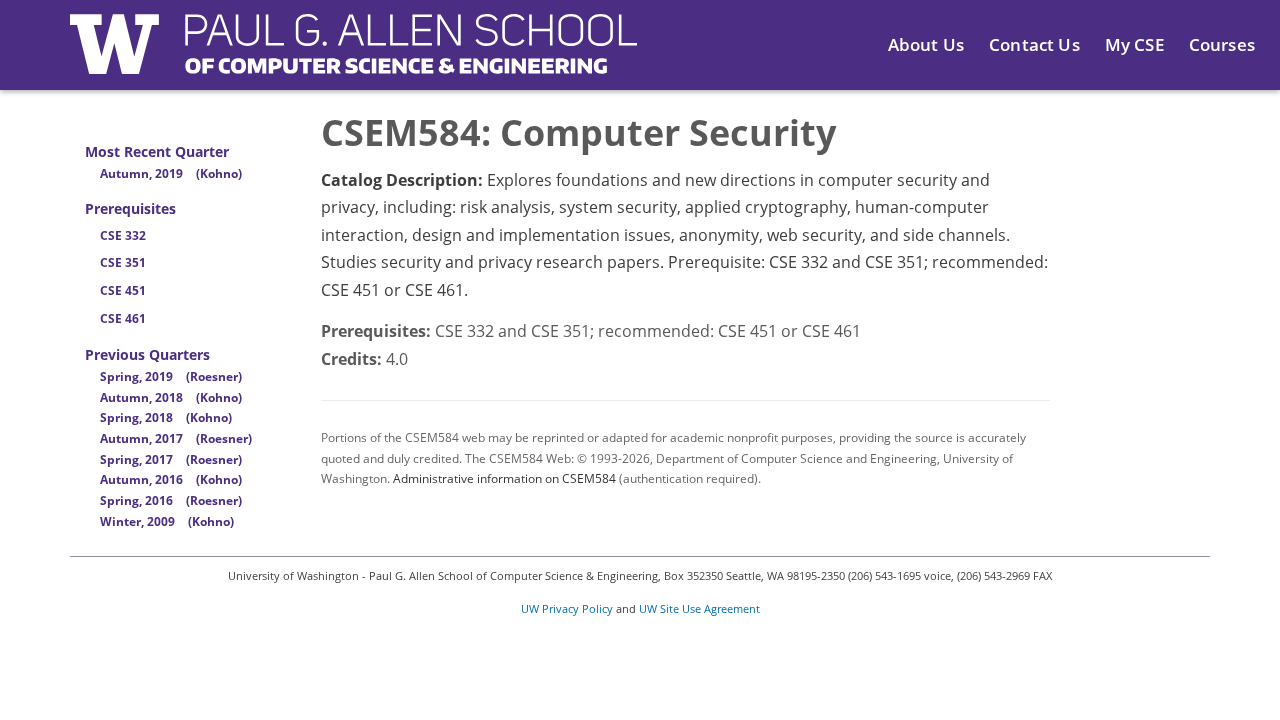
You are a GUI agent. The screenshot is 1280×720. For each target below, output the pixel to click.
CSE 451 (123, 290)
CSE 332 (123, 235)
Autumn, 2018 (171, 397)
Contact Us (1034, 44)
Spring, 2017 (171, 459)
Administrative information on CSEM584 (504, 478)
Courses (1222, 44)
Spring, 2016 (171, 500)
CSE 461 (123, 318)
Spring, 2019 (171, 376)
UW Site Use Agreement (699, 608)
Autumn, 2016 (171, 479)
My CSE (1134, 44)
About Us (926, 44)
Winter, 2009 (167, 521)
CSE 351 (123, 262)
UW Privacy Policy (567, 608)
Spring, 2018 (166, 417)
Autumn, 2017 (176, 438)
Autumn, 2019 (171, 173)
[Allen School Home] (353, 56)
